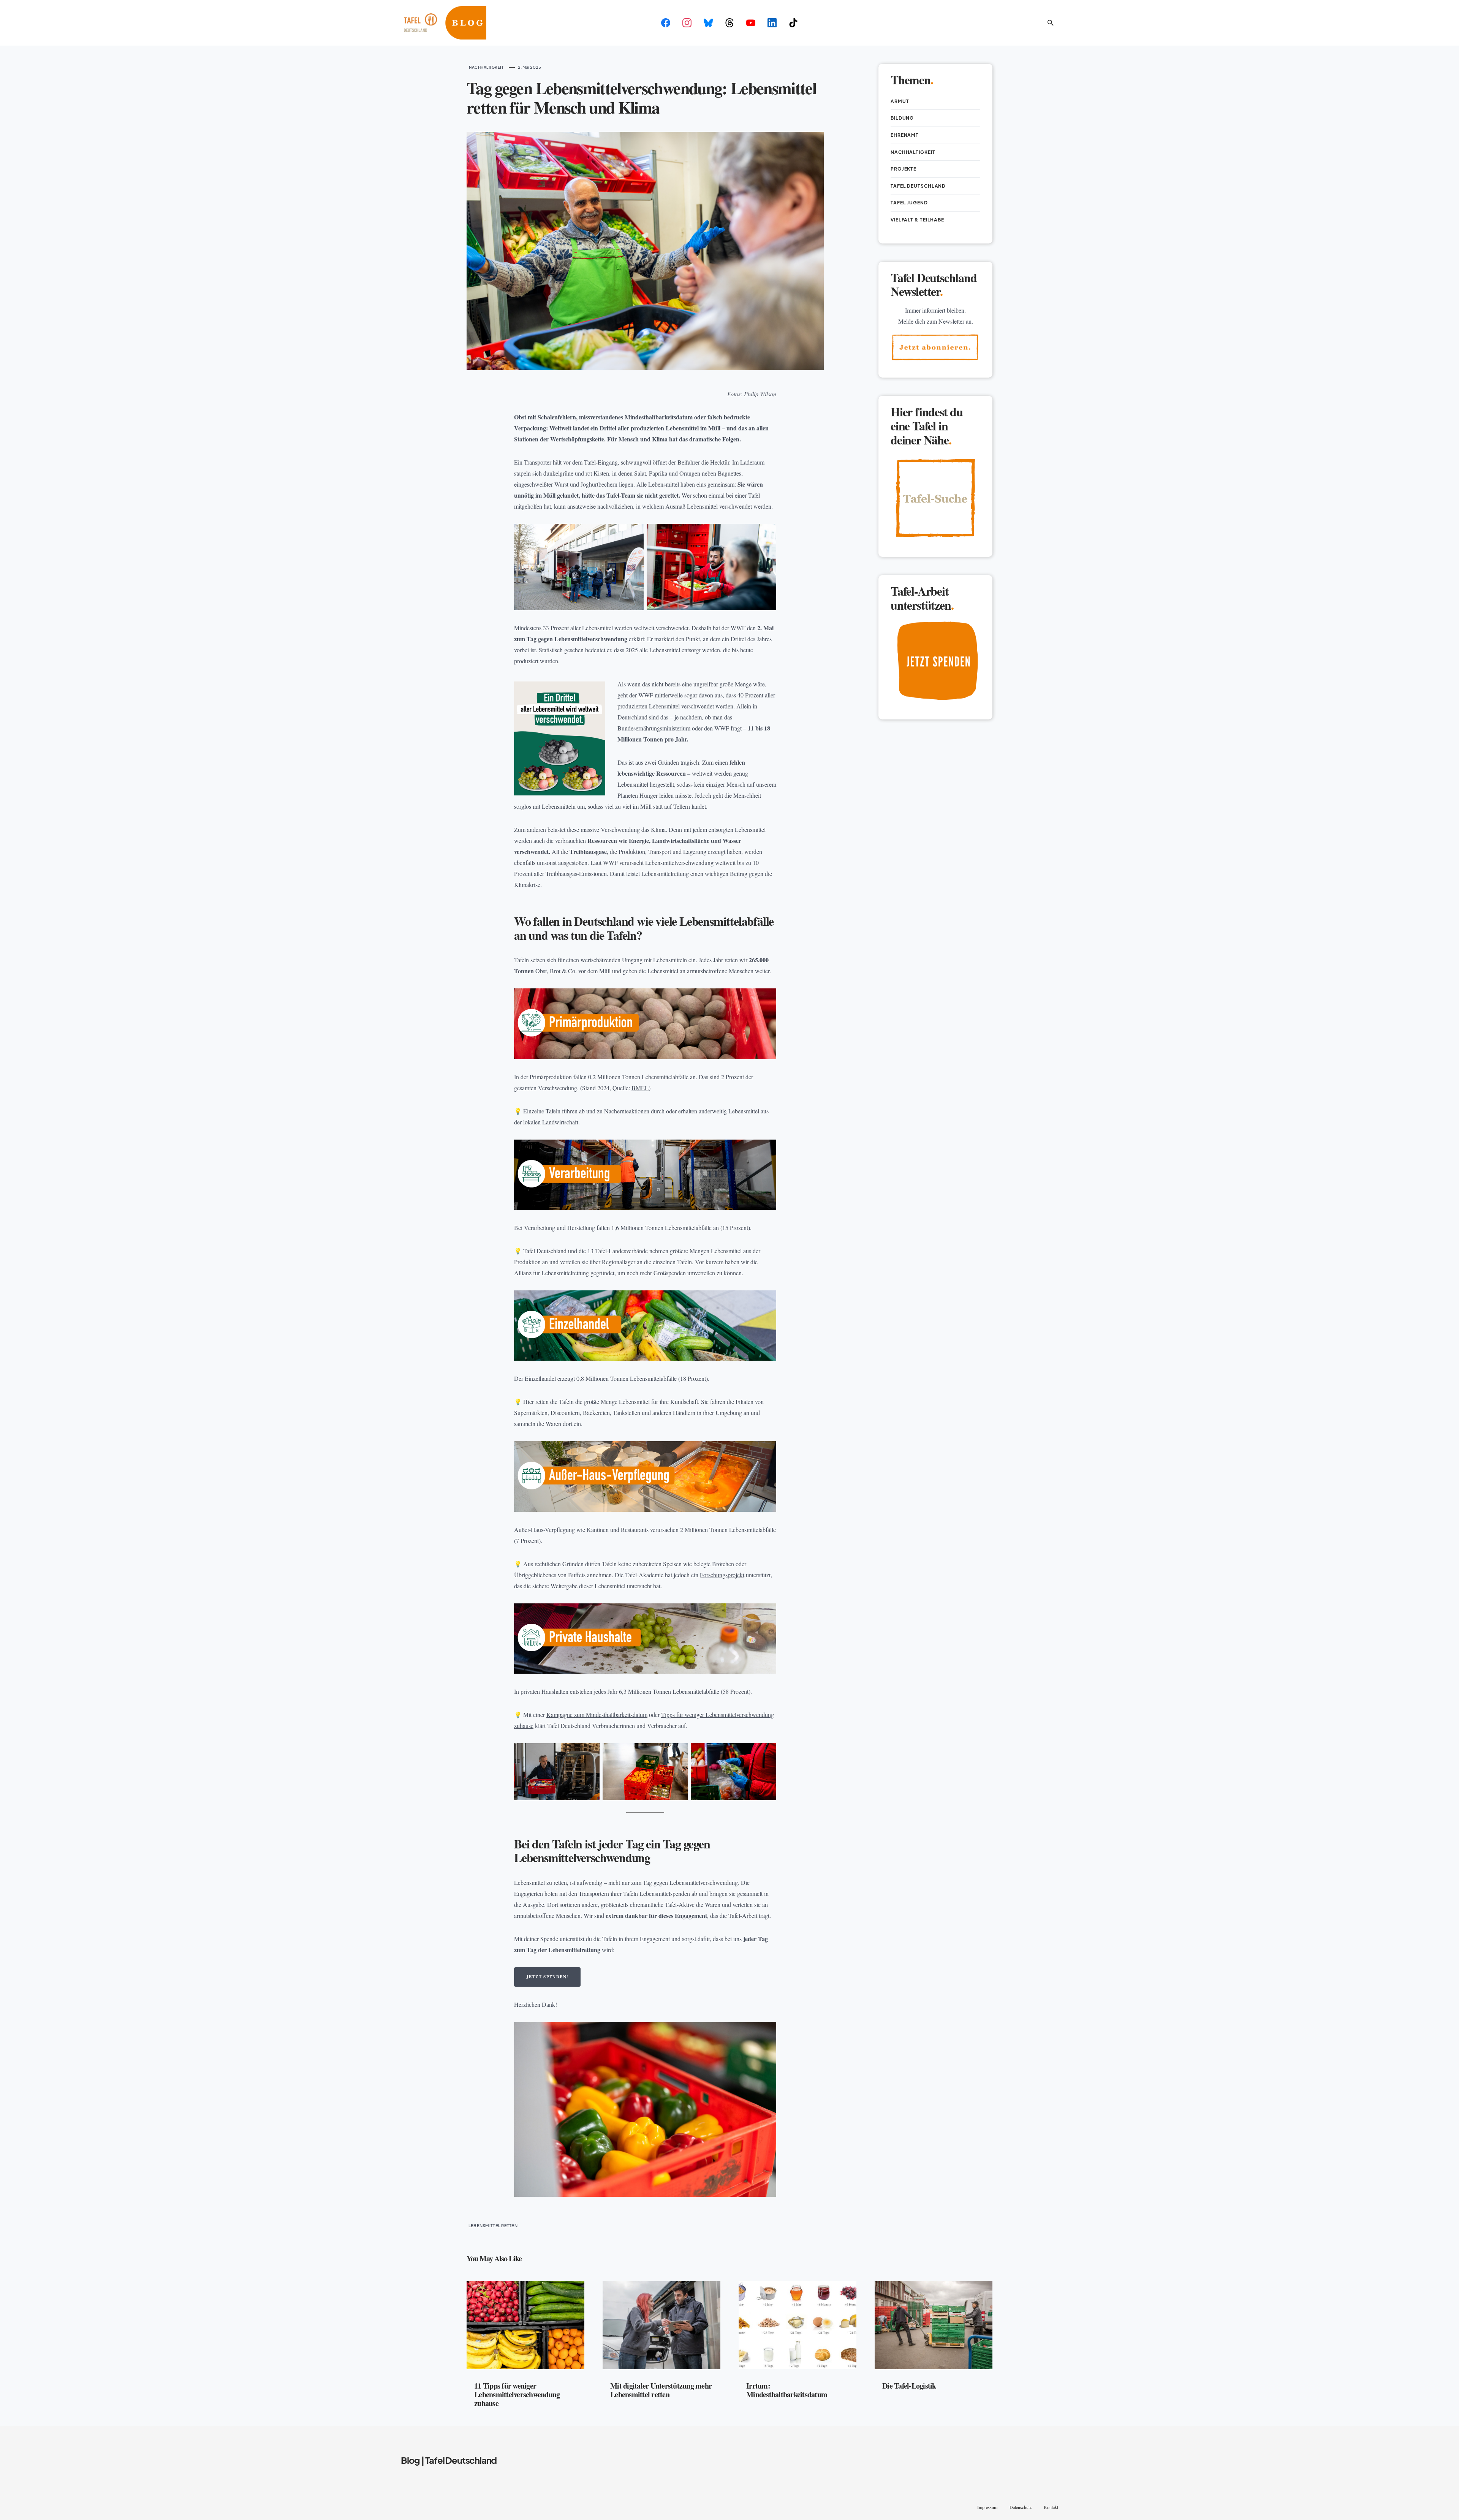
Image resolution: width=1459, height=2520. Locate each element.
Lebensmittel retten (493, 2225)
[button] (1051, 23)
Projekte (904, 169)
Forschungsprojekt (722, 1575)
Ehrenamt (905, 135)
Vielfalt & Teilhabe (917, 220)
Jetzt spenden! (547, 1977)
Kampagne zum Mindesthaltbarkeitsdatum (597, 1715)
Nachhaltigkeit (486, 67)
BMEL (640, 1088)
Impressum (987, 2507)
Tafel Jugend (909, 203)
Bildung (902, 118)
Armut (900, 101)
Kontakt (1051, 2507)
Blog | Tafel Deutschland (449, 2460)
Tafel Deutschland (918, 186)
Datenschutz (1021, 2507)
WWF (646, 695)
